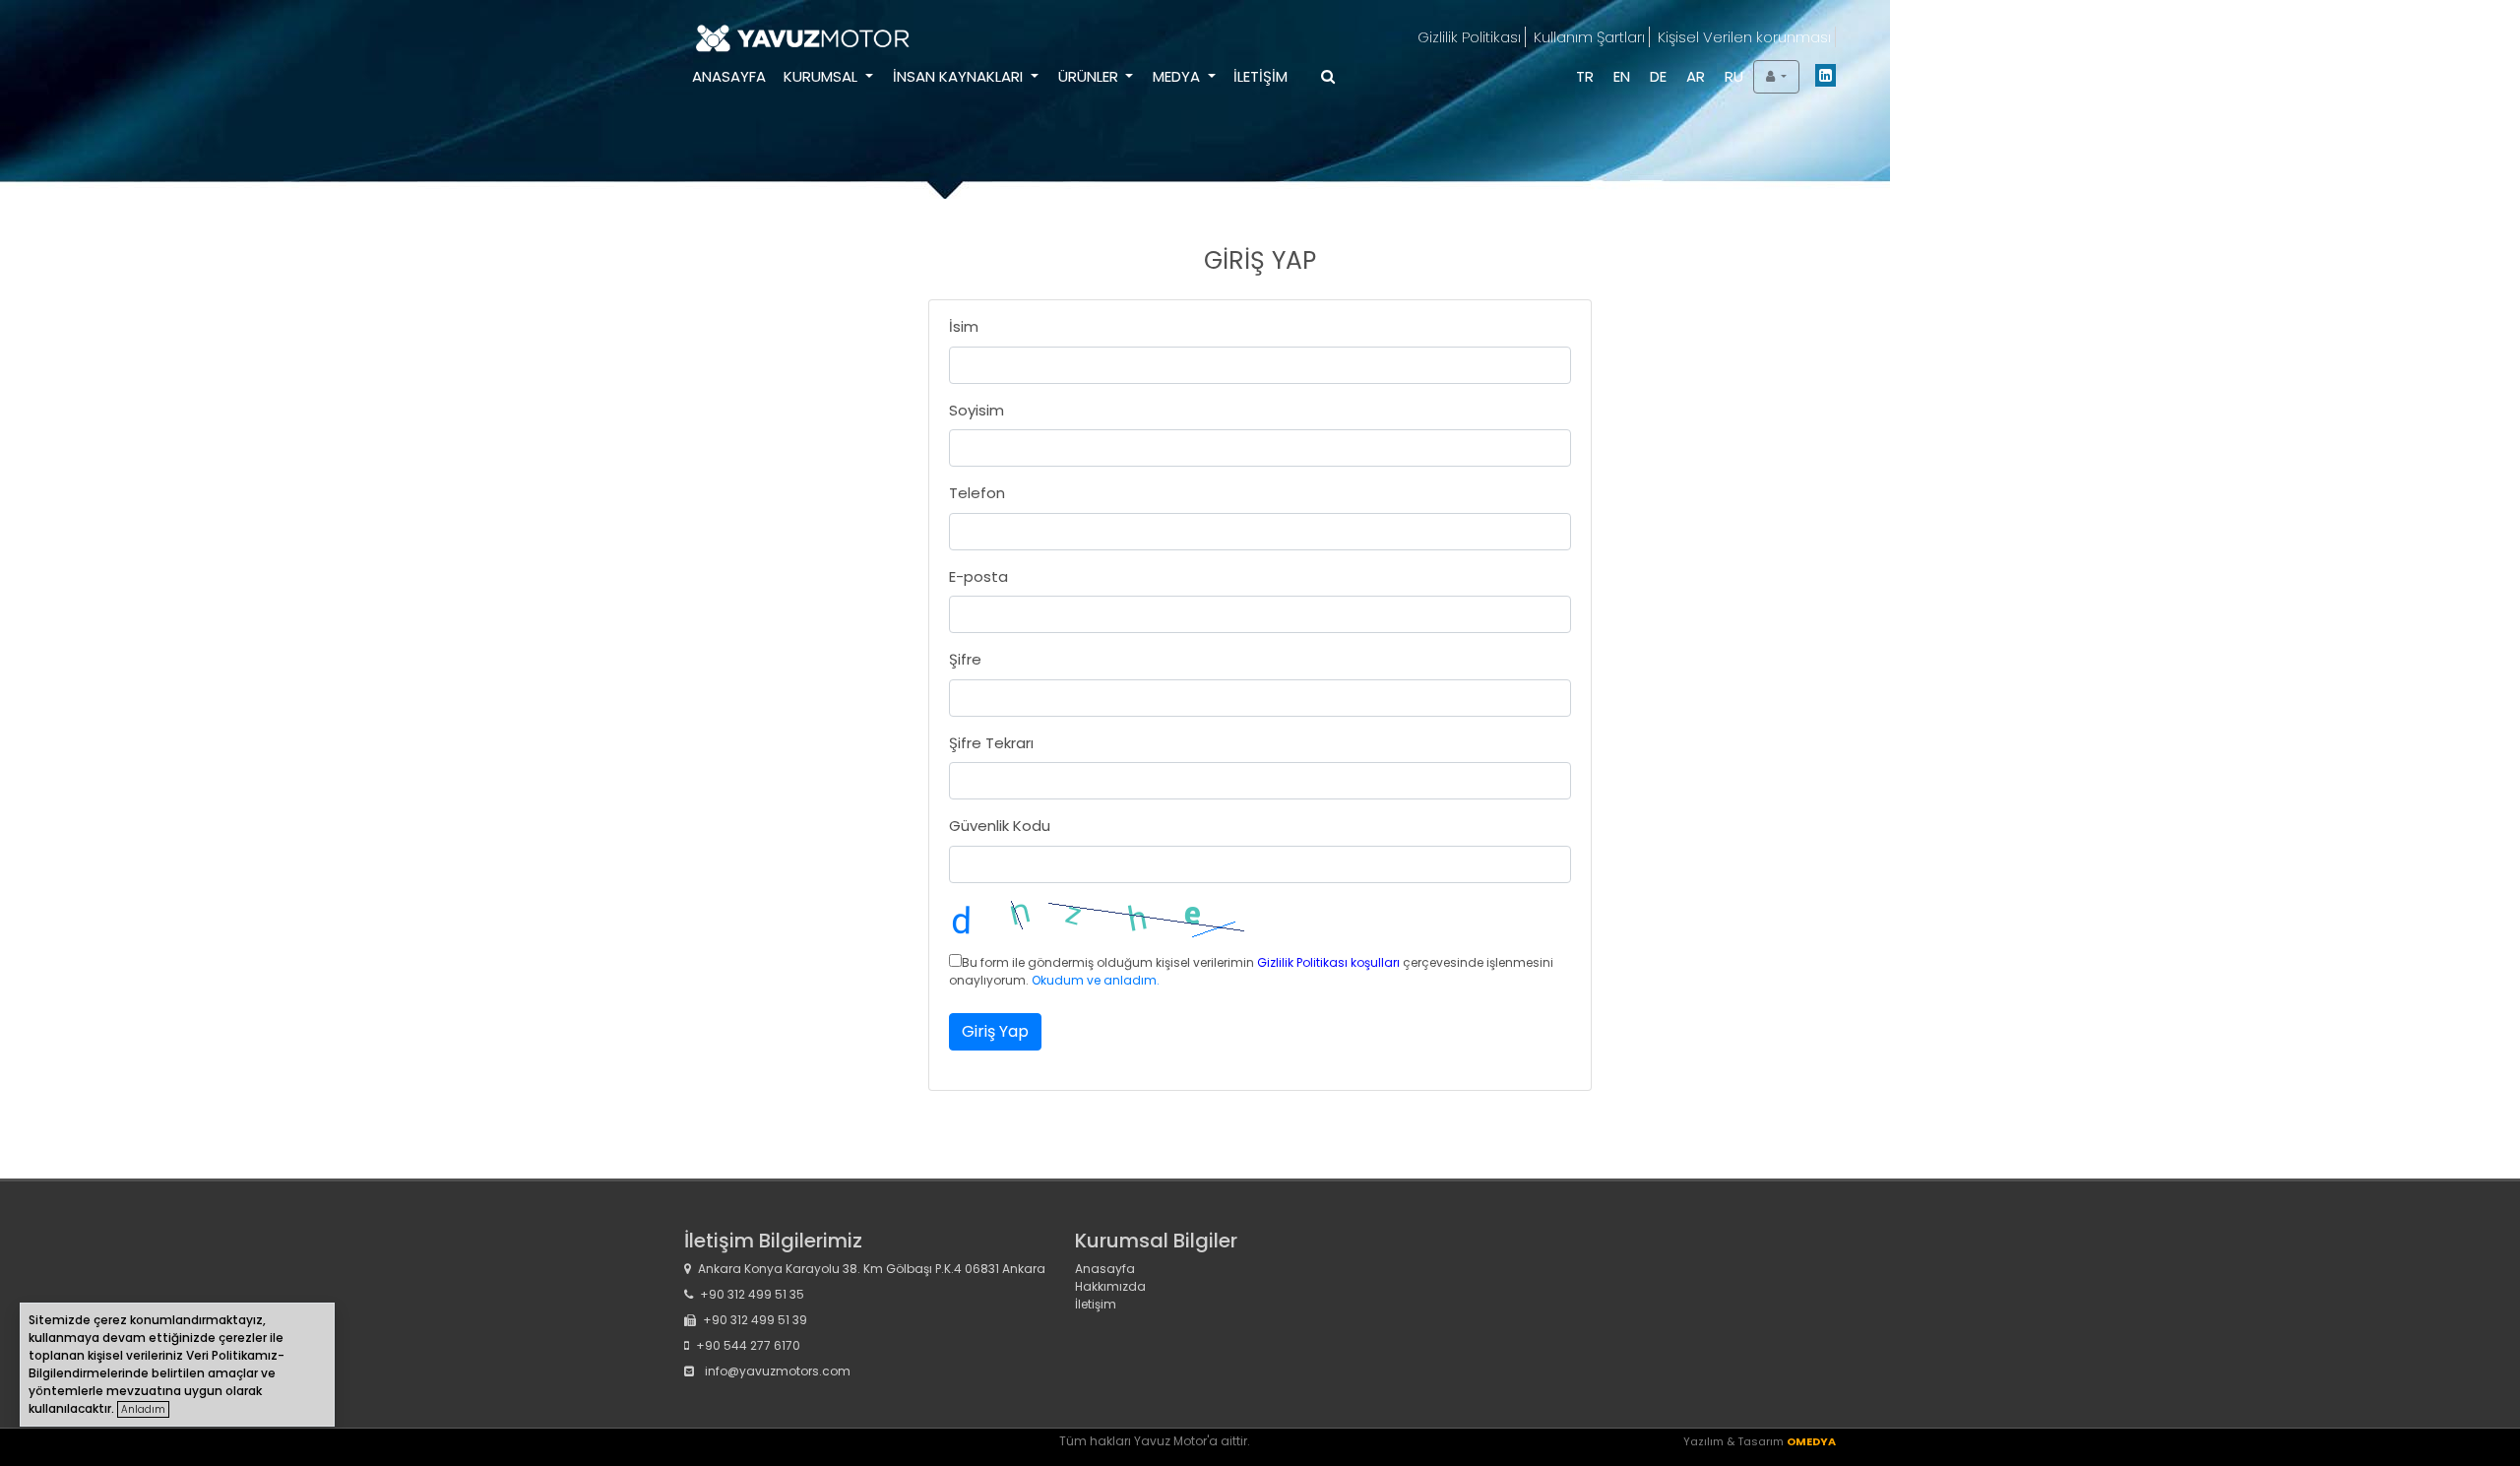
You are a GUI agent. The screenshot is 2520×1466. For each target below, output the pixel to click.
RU (1734, 76)
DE (1658, 76)
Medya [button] (1178, 76)
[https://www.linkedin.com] (1826, 79)
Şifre (965, 659)
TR (1585, 76)
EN (1622, 76)
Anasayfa (729, 76)
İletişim (1260, 76)
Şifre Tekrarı (991, 743)
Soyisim (976, 410)
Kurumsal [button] (822, 76)
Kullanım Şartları (1589, 37)
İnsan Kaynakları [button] (960, 76)
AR (1696, 76)
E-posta (978, 576)
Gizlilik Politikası (1469, 37)
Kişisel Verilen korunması (1744, 37)
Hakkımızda (1110, 1286)
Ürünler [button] (1090, 76)
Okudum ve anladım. (1096, 980)
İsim (964, 326)
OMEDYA (1811, 1441)
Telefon (977, 493)
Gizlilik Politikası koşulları (1328, 962)
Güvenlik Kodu (1000, 826)
